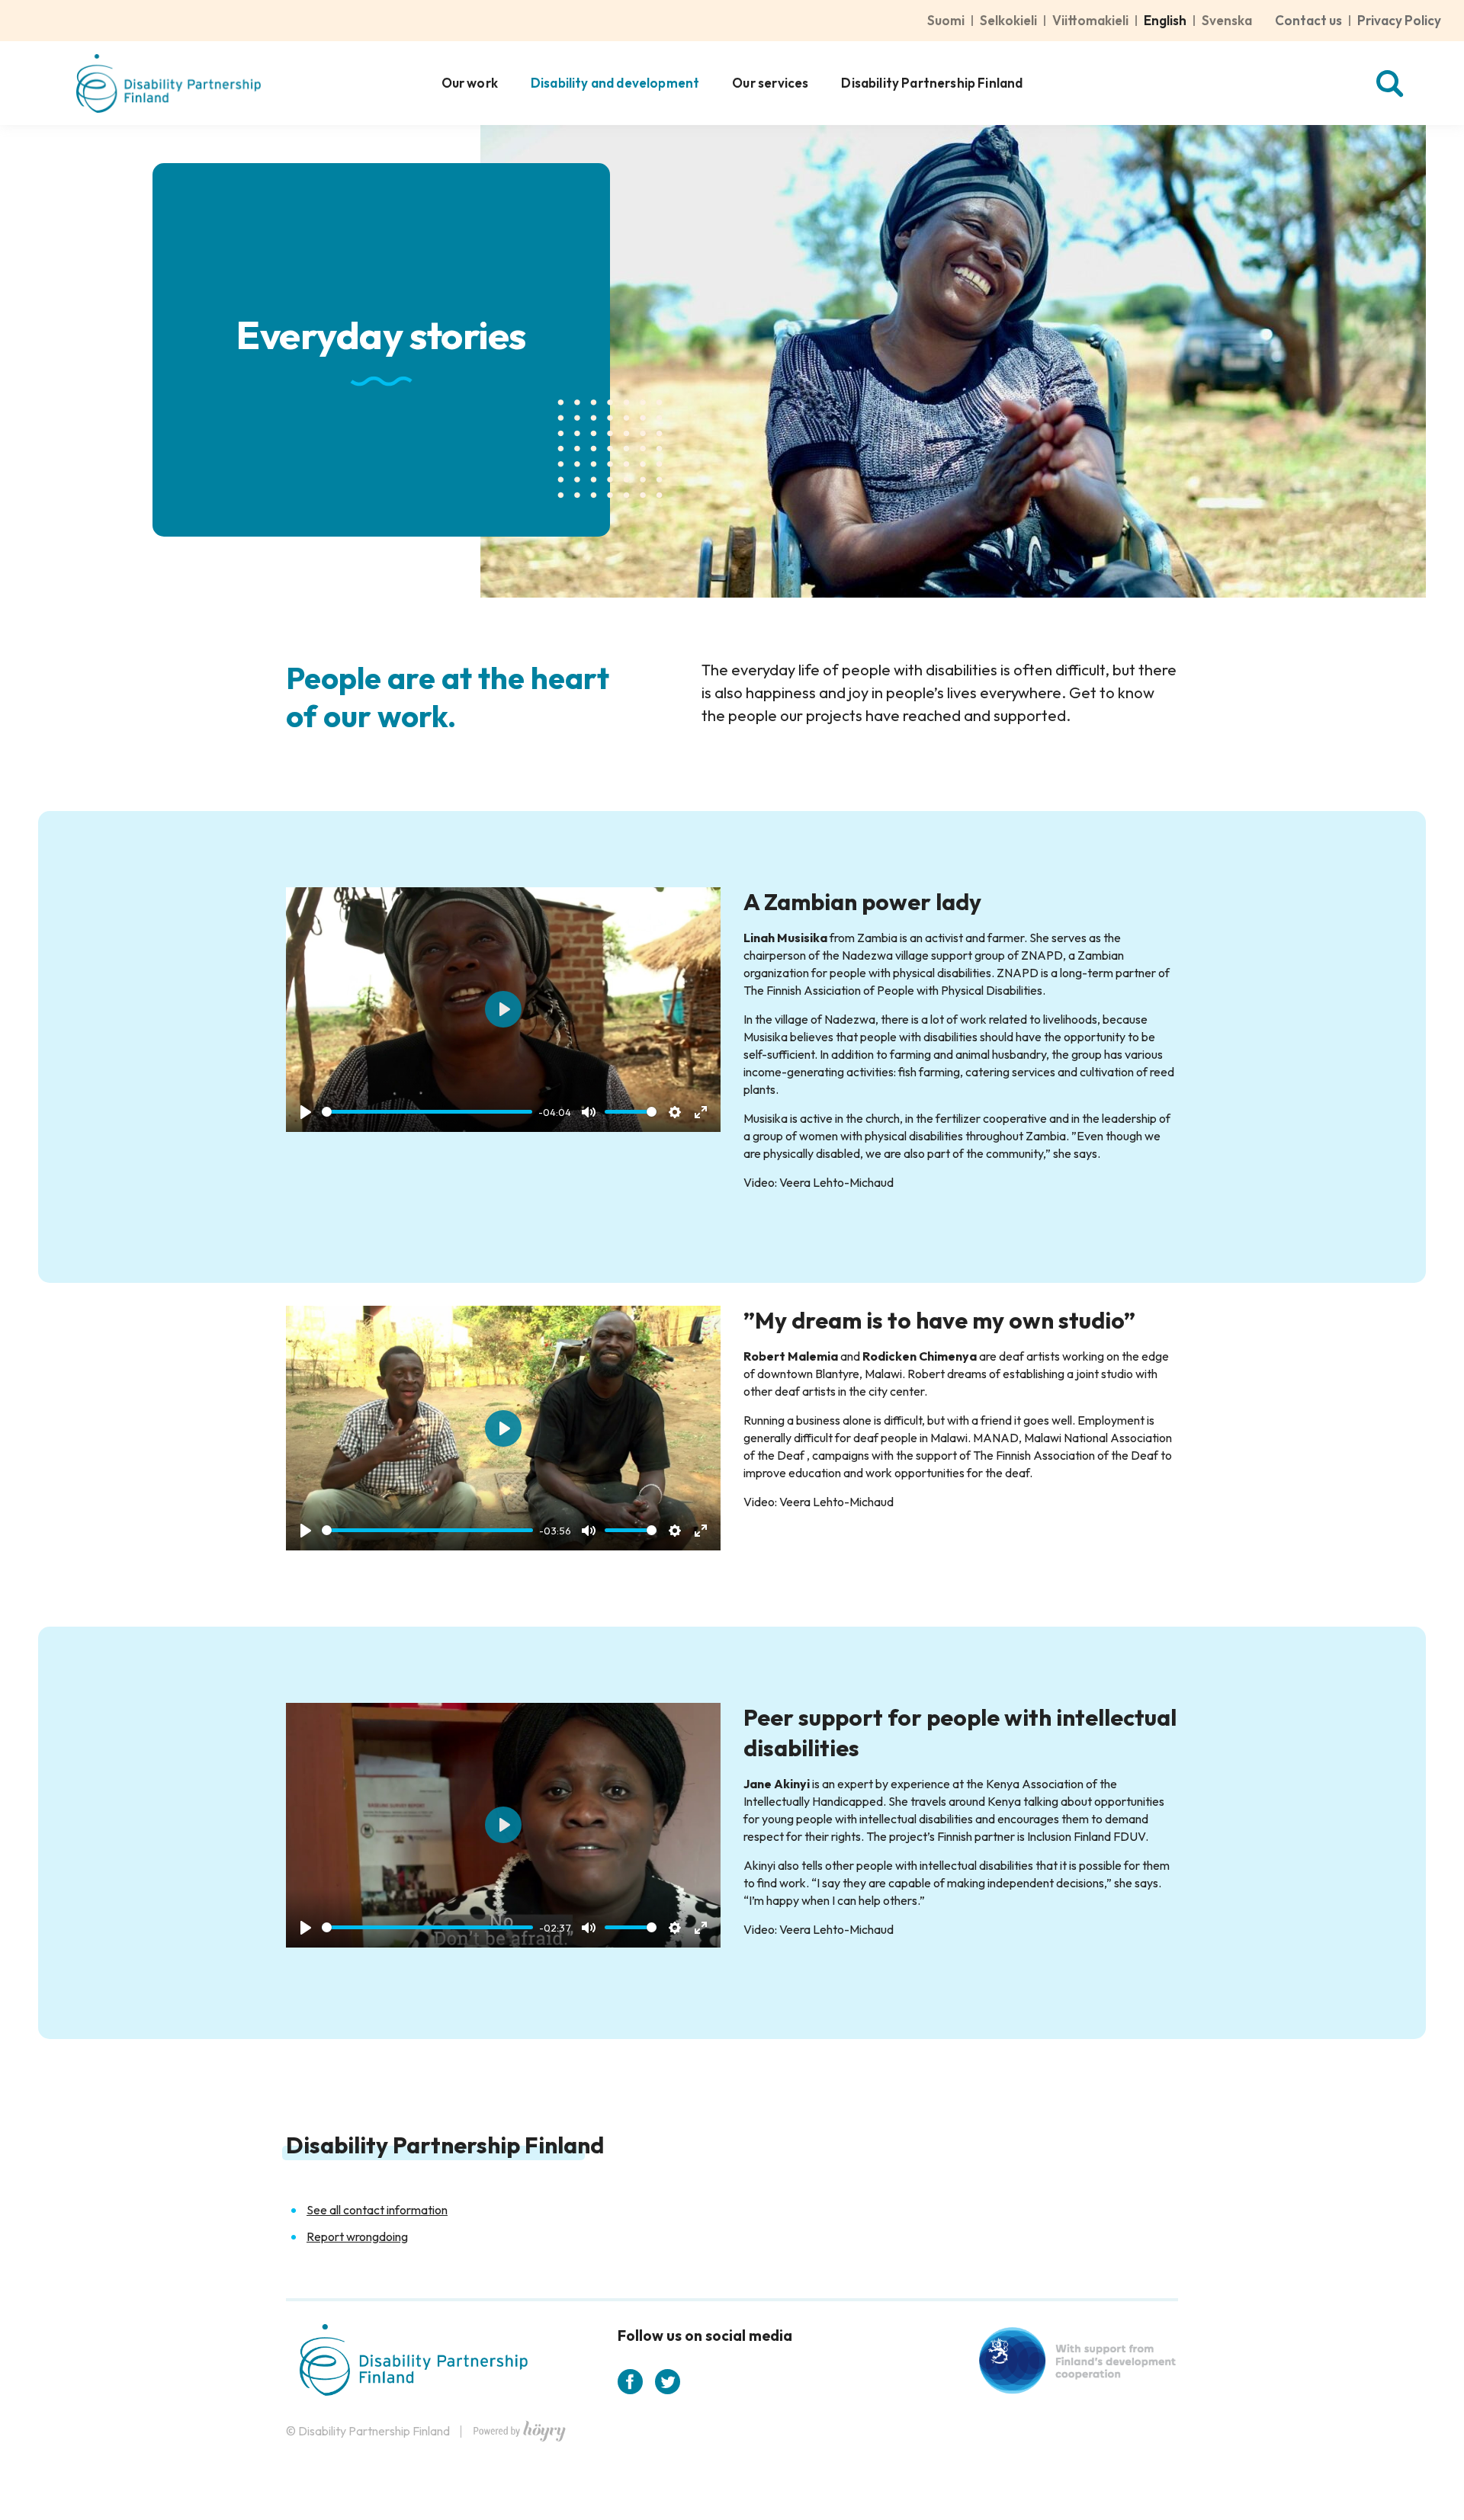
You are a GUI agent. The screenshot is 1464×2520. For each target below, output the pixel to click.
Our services (770, 83)
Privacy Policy (1399, 20)
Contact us (1308, 20)
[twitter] (668, 2382)
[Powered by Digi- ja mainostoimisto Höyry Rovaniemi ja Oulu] (520, 2427)
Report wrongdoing (357, 2236)
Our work (470, 83)
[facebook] (630, 2382)
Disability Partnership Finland (932, 83)
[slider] (427, 1112)
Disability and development (615, 83)
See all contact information (377, 2210)
